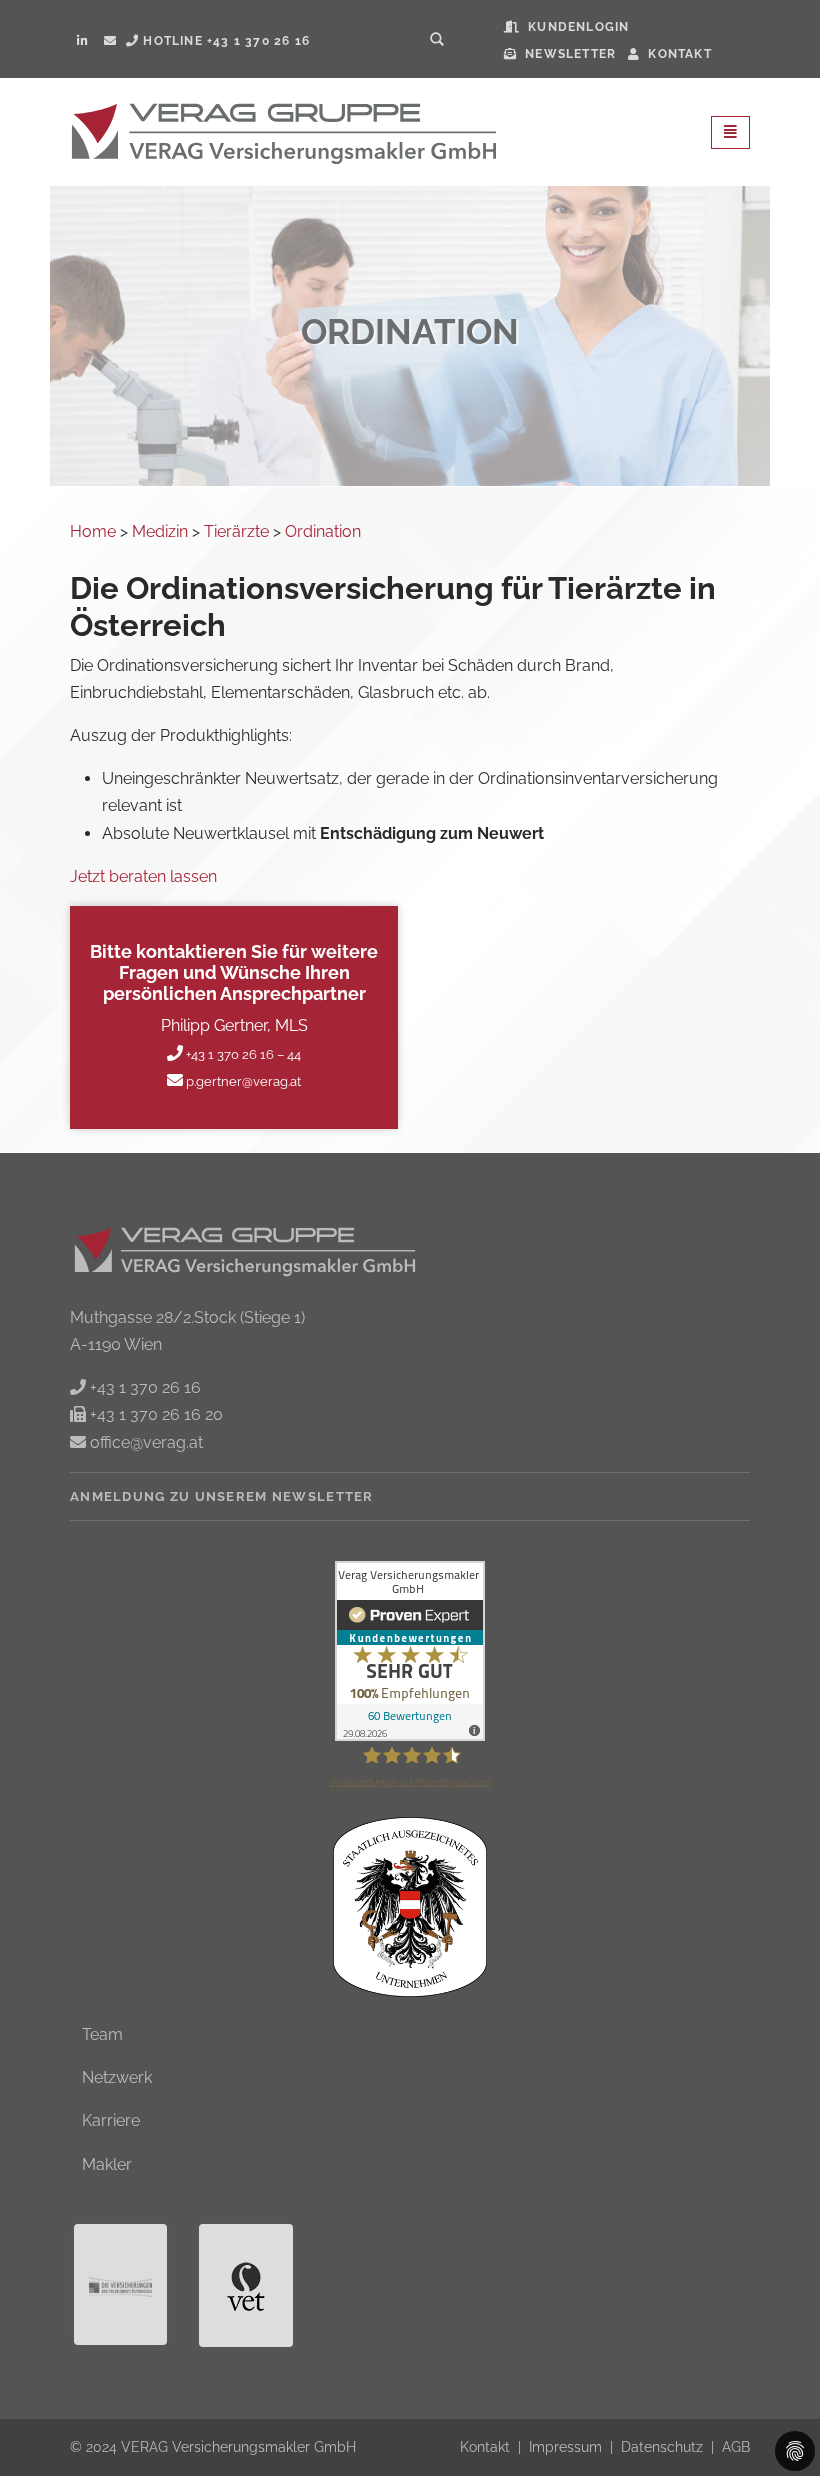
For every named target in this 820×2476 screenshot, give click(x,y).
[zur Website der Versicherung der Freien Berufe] (120, 2284)
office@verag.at (144, 1442)
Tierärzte (236, 531)
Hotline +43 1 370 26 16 (224, 41)
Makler (107, 2164)
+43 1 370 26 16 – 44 (242, 1054)
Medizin (160, 531)
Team (102, 2034)
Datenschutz (664, 2446)
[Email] (110, 41)
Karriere (111, 2120)
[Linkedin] (82, 41)
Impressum (567, 2446)
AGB (736, 2446)
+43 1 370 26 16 (143, 1387)
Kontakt (487, 2446)
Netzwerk (117, 2077)
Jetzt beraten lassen (143, 876)
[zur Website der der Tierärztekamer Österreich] (245, 2285)
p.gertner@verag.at (242, 1081)
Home (93, 531)
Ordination (323, 531)
